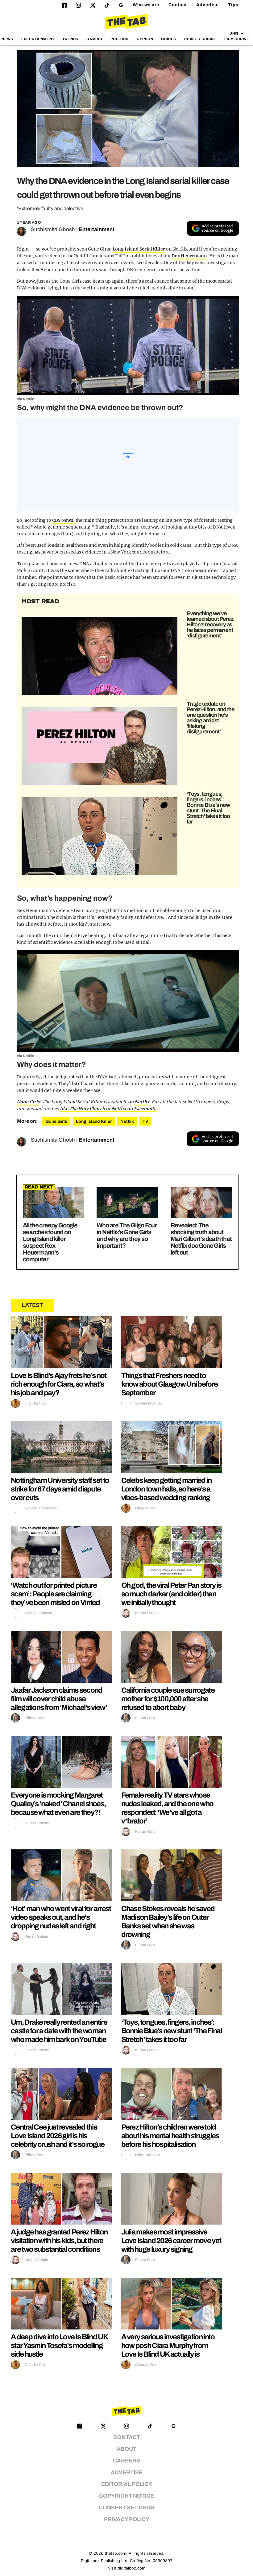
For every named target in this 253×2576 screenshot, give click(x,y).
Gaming (94, 39)
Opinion (145, 39)
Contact (178, 5)
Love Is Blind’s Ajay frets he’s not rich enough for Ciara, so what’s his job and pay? (59, 1384)
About (126, 2449)
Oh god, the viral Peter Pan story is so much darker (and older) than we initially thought (171, 1594)
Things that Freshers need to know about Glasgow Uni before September (170, 1384)
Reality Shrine (200, 39)
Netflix (142, 1102)
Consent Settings (127, 2508)
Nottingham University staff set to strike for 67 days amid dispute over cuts (60, 1489)
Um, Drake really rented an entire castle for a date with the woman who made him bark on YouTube (59, 2031)
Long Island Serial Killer (139, 249)
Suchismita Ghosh (53, 229)
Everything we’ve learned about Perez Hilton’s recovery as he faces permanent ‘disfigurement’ (210, 624)
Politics (120, 39)
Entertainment (38, 39)
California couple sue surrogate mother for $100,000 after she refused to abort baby (168, 1699)
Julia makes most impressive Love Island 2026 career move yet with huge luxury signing (171, 2241)
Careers (126, 2461)
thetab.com (115, 2553)
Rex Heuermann (189, 256)
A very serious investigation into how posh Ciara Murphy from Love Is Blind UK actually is (168, 2346)
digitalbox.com (131, 2568)
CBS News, (63, 520)
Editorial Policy (127, 2484)
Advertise (207, 5)
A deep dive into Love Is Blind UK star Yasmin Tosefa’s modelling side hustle (59, 2346)
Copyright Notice (126, 2496)
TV (145, 1121)
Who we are (146, 5)
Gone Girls (28, 1102)
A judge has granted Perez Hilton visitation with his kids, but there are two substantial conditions (59, 2241)
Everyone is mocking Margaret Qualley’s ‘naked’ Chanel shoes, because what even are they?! (58, 1804)
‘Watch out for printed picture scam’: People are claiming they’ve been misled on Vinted (55, 1594)
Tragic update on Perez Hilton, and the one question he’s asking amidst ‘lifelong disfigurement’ (211, 718)
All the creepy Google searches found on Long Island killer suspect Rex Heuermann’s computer (50, 1242)
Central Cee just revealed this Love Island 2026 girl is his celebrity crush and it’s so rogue (58, 2136)
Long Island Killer (94, 1121)
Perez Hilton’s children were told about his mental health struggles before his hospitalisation (170, 2136)
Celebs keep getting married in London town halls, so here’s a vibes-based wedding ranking (166, 1489)
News (7, 39)
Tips (233, 5)
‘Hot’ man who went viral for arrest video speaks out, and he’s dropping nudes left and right (61, 1917)
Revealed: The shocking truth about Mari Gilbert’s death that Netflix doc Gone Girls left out (201, 1239)
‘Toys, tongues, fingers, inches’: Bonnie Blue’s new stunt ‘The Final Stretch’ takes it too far (208, 808)
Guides (169, 39)
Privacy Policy (127, 2519)
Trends (70, 39)
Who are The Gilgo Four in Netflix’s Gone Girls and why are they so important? (127, 1235)
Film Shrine (237, 39)
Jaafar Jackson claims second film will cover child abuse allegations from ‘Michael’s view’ (59, 1699)
